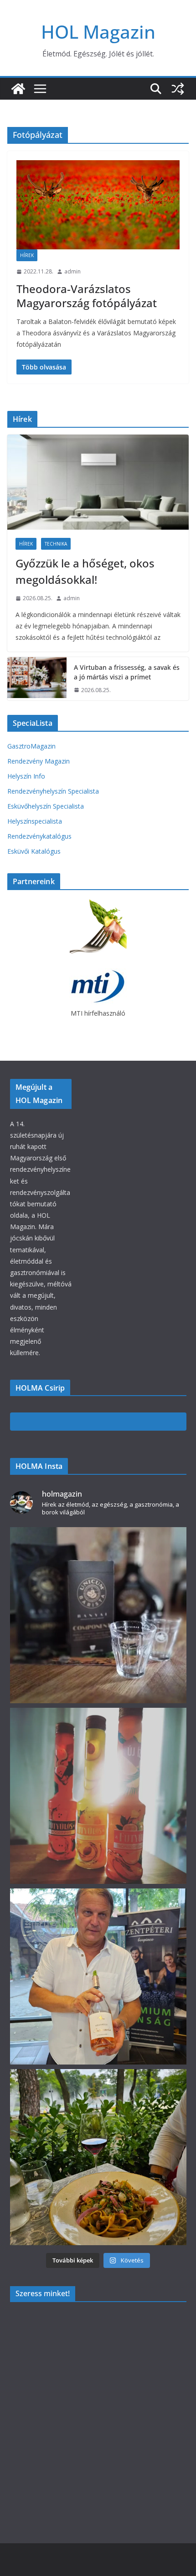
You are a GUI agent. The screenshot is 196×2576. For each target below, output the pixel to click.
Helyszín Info (26, 776)
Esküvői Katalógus (34, 851)
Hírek (27, 255)
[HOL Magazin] (18, 89)
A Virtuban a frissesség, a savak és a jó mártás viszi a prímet (127, 672)
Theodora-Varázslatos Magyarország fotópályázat (87, 296)
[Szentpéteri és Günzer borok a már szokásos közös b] (98, 1976)
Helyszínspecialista (35, 821)
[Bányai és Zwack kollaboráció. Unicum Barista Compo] (98, 1615)
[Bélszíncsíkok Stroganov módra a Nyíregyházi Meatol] (98, 2157)
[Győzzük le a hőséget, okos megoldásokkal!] (98, 482)
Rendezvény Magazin (39, 761)
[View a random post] (178, 89)
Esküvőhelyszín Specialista (46, 806)
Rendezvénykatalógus (39, 836)
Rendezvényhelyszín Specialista (53, 791)
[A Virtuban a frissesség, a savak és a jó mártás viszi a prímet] (37, 679)
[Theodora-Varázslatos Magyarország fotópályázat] (98, 205)
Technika (56, 544)
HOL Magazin (98, 32)
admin (72, 271)
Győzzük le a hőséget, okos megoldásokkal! (85, 571)
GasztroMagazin (31, 746)
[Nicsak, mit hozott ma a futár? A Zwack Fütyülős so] (98, 1796)
